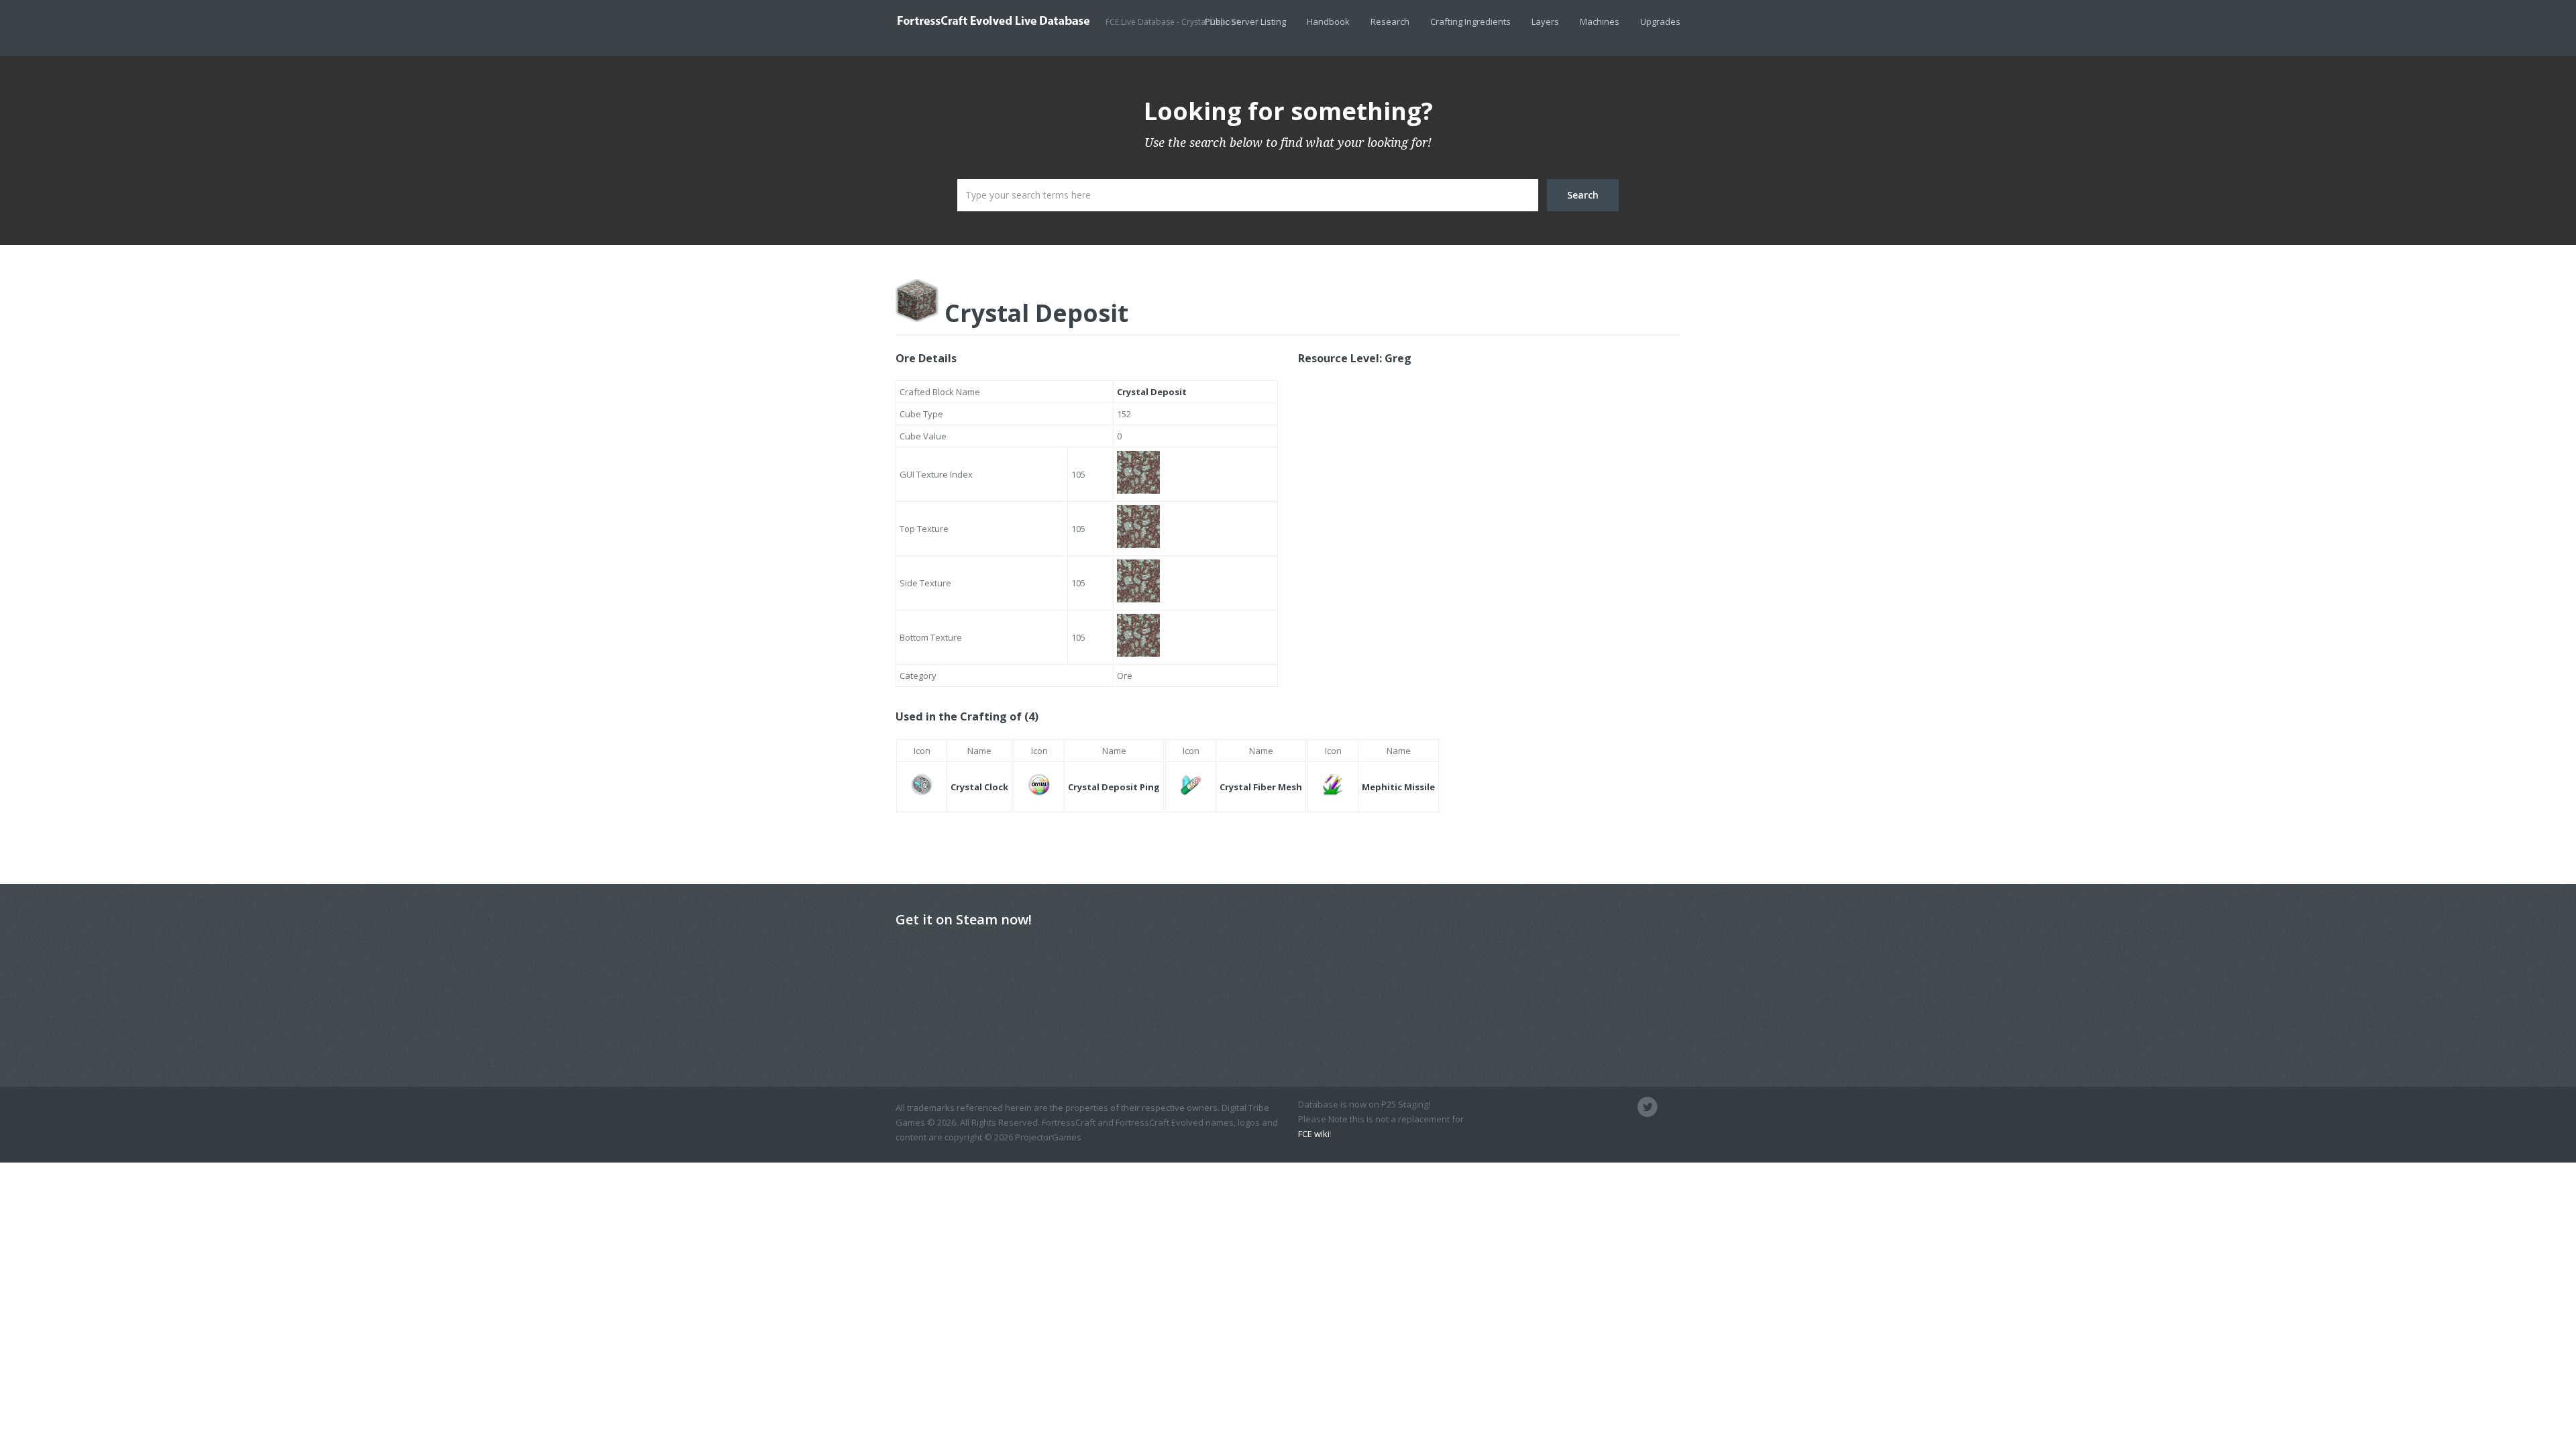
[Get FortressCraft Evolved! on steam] (1625, 1107)
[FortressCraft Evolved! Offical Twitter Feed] (1648, 1107)
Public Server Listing (1245, 21)
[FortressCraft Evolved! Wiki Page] (1579, 1107)
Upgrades (1660, 21)
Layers (1545, 21)
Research (1390, 21)
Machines (1600, 21)
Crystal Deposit (1033, 313)
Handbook (1328, 21)
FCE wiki (1314, 1134)
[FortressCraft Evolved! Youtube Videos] (1670, 1107)
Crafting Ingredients (1470, 21)
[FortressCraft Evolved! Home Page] (1602, 1107)
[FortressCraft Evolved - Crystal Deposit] (1001, 20)
